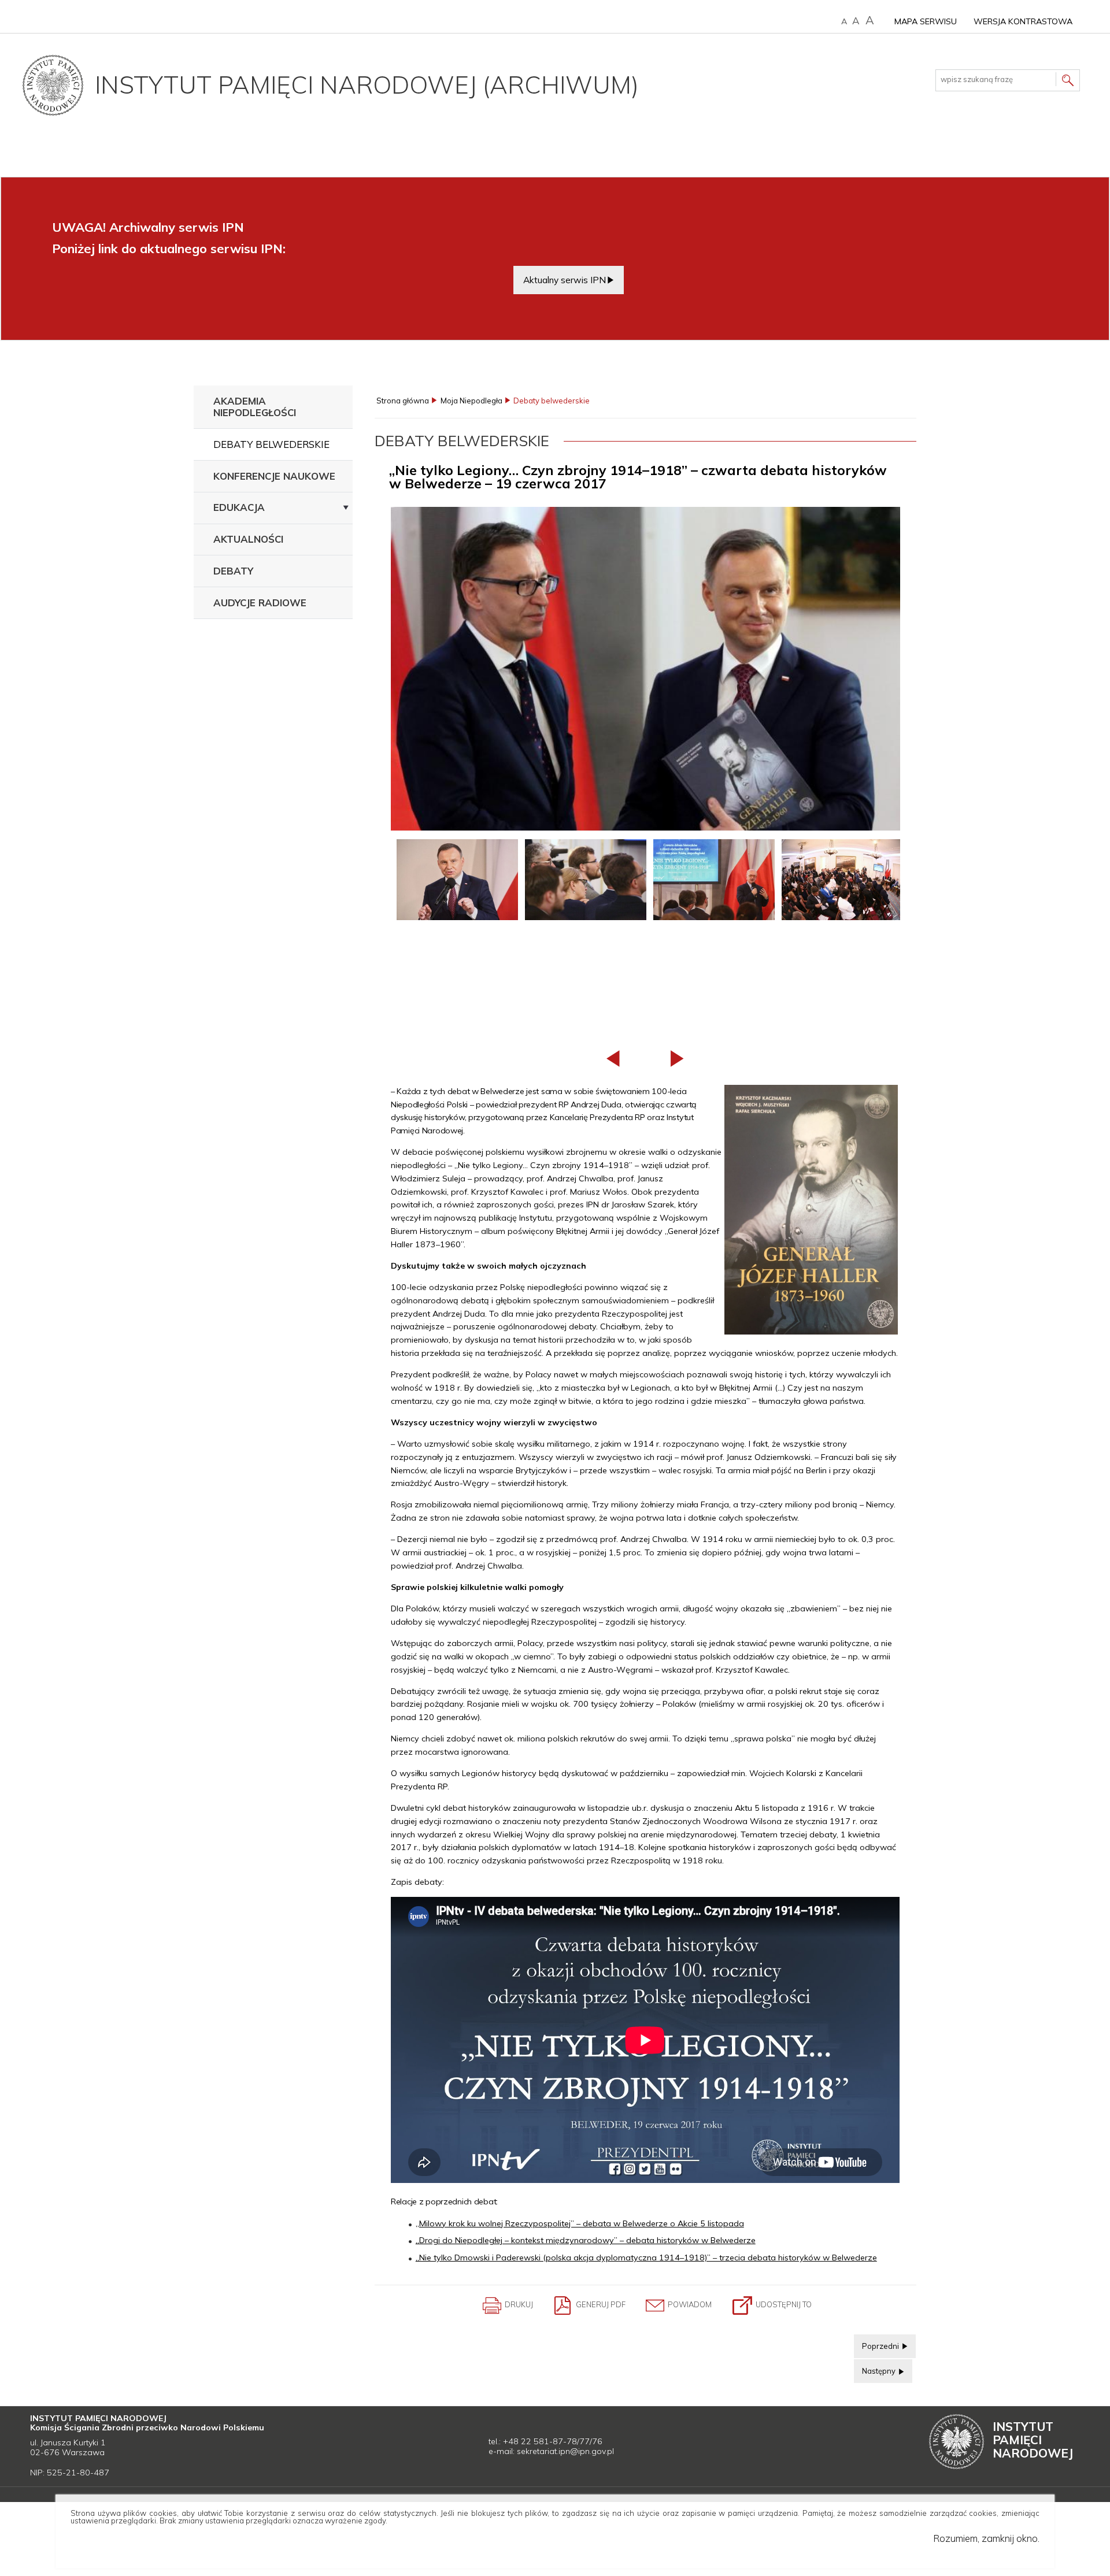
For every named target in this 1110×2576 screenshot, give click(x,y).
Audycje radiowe (260, 603)
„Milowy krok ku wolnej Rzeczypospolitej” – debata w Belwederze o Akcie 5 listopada (580, 2223)
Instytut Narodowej (1033, 2440)
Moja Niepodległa (471, 401)
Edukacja (239, 507)
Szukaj (1068, 82)
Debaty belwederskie (271, 444)
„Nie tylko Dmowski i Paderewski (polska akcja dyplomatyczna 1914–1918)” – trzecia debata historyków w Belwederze (646, 2258)
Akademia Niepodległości (255, 407)
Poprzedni (877, 2343)
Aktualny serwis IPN (565, 280)
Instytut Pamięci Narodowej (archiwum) (367, 85)
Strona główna (403, 401)
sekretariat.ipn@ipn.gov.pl (565, 2451)
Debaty (233, 571)
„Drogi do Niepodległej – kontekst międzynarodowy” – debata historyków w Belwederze (586, 2240)
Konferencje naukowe (274, 476)
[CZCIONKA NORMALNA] (844, 22)
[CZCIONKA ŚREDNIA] (856, 21)
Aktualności (248, 539)
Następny (876, 2367)
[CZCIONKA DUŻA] (870, 21)
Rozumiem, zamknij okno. (986, 2538)
